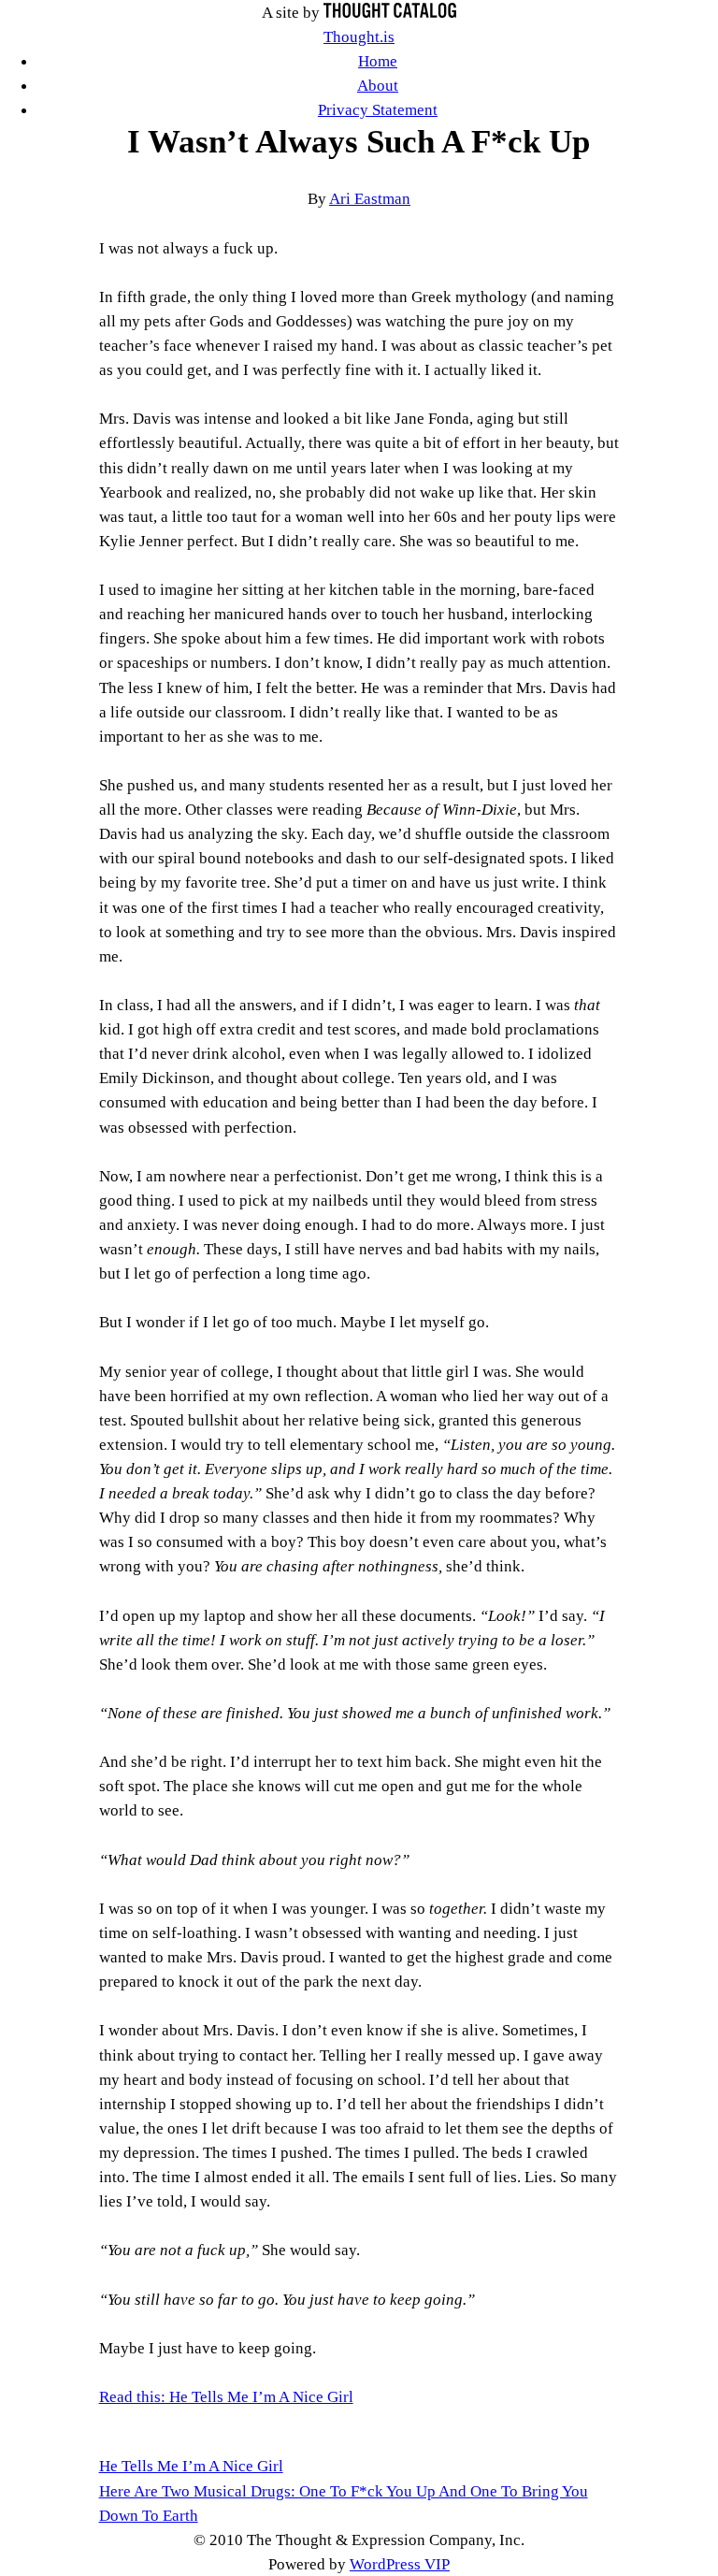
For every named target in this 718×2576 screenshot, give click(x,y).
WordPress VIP (400, 2564)
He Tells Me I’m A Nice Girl (191, 2466)
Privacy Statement (378, 109)
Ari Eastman (370, 198)
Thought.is (359, 36)
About (378, 85)
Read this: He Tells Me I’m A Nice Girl (226, 2396)
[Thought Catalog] (390, 12)
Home (378, 61)
